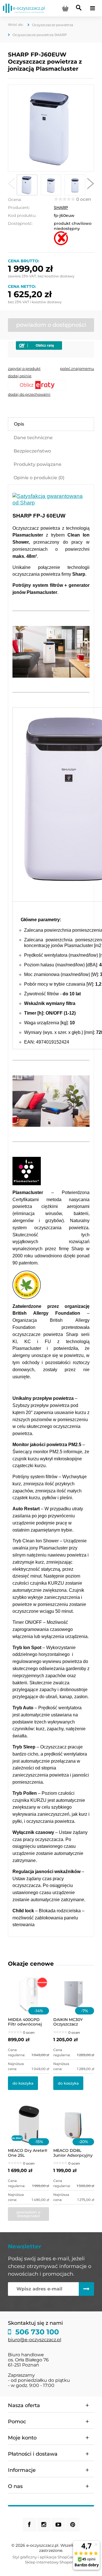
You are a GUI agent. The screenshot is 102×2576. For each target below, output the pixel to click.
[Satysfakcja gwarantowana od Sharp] (51, 499)
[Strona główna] (24, 8)
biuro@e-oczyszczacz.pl (35, 2340)
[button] (11, 185)
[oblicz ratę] (51, 385)
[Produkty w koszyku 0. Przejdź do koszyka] (65, 8)
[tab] (51, 424)
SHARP (61, 208)
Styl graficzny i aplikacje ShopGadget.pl (49, 2557)
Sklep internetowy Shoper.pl (51, 2562)
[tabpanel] (51, 1211)
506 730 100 (36, 2332)
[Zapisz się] (86, 2289)
